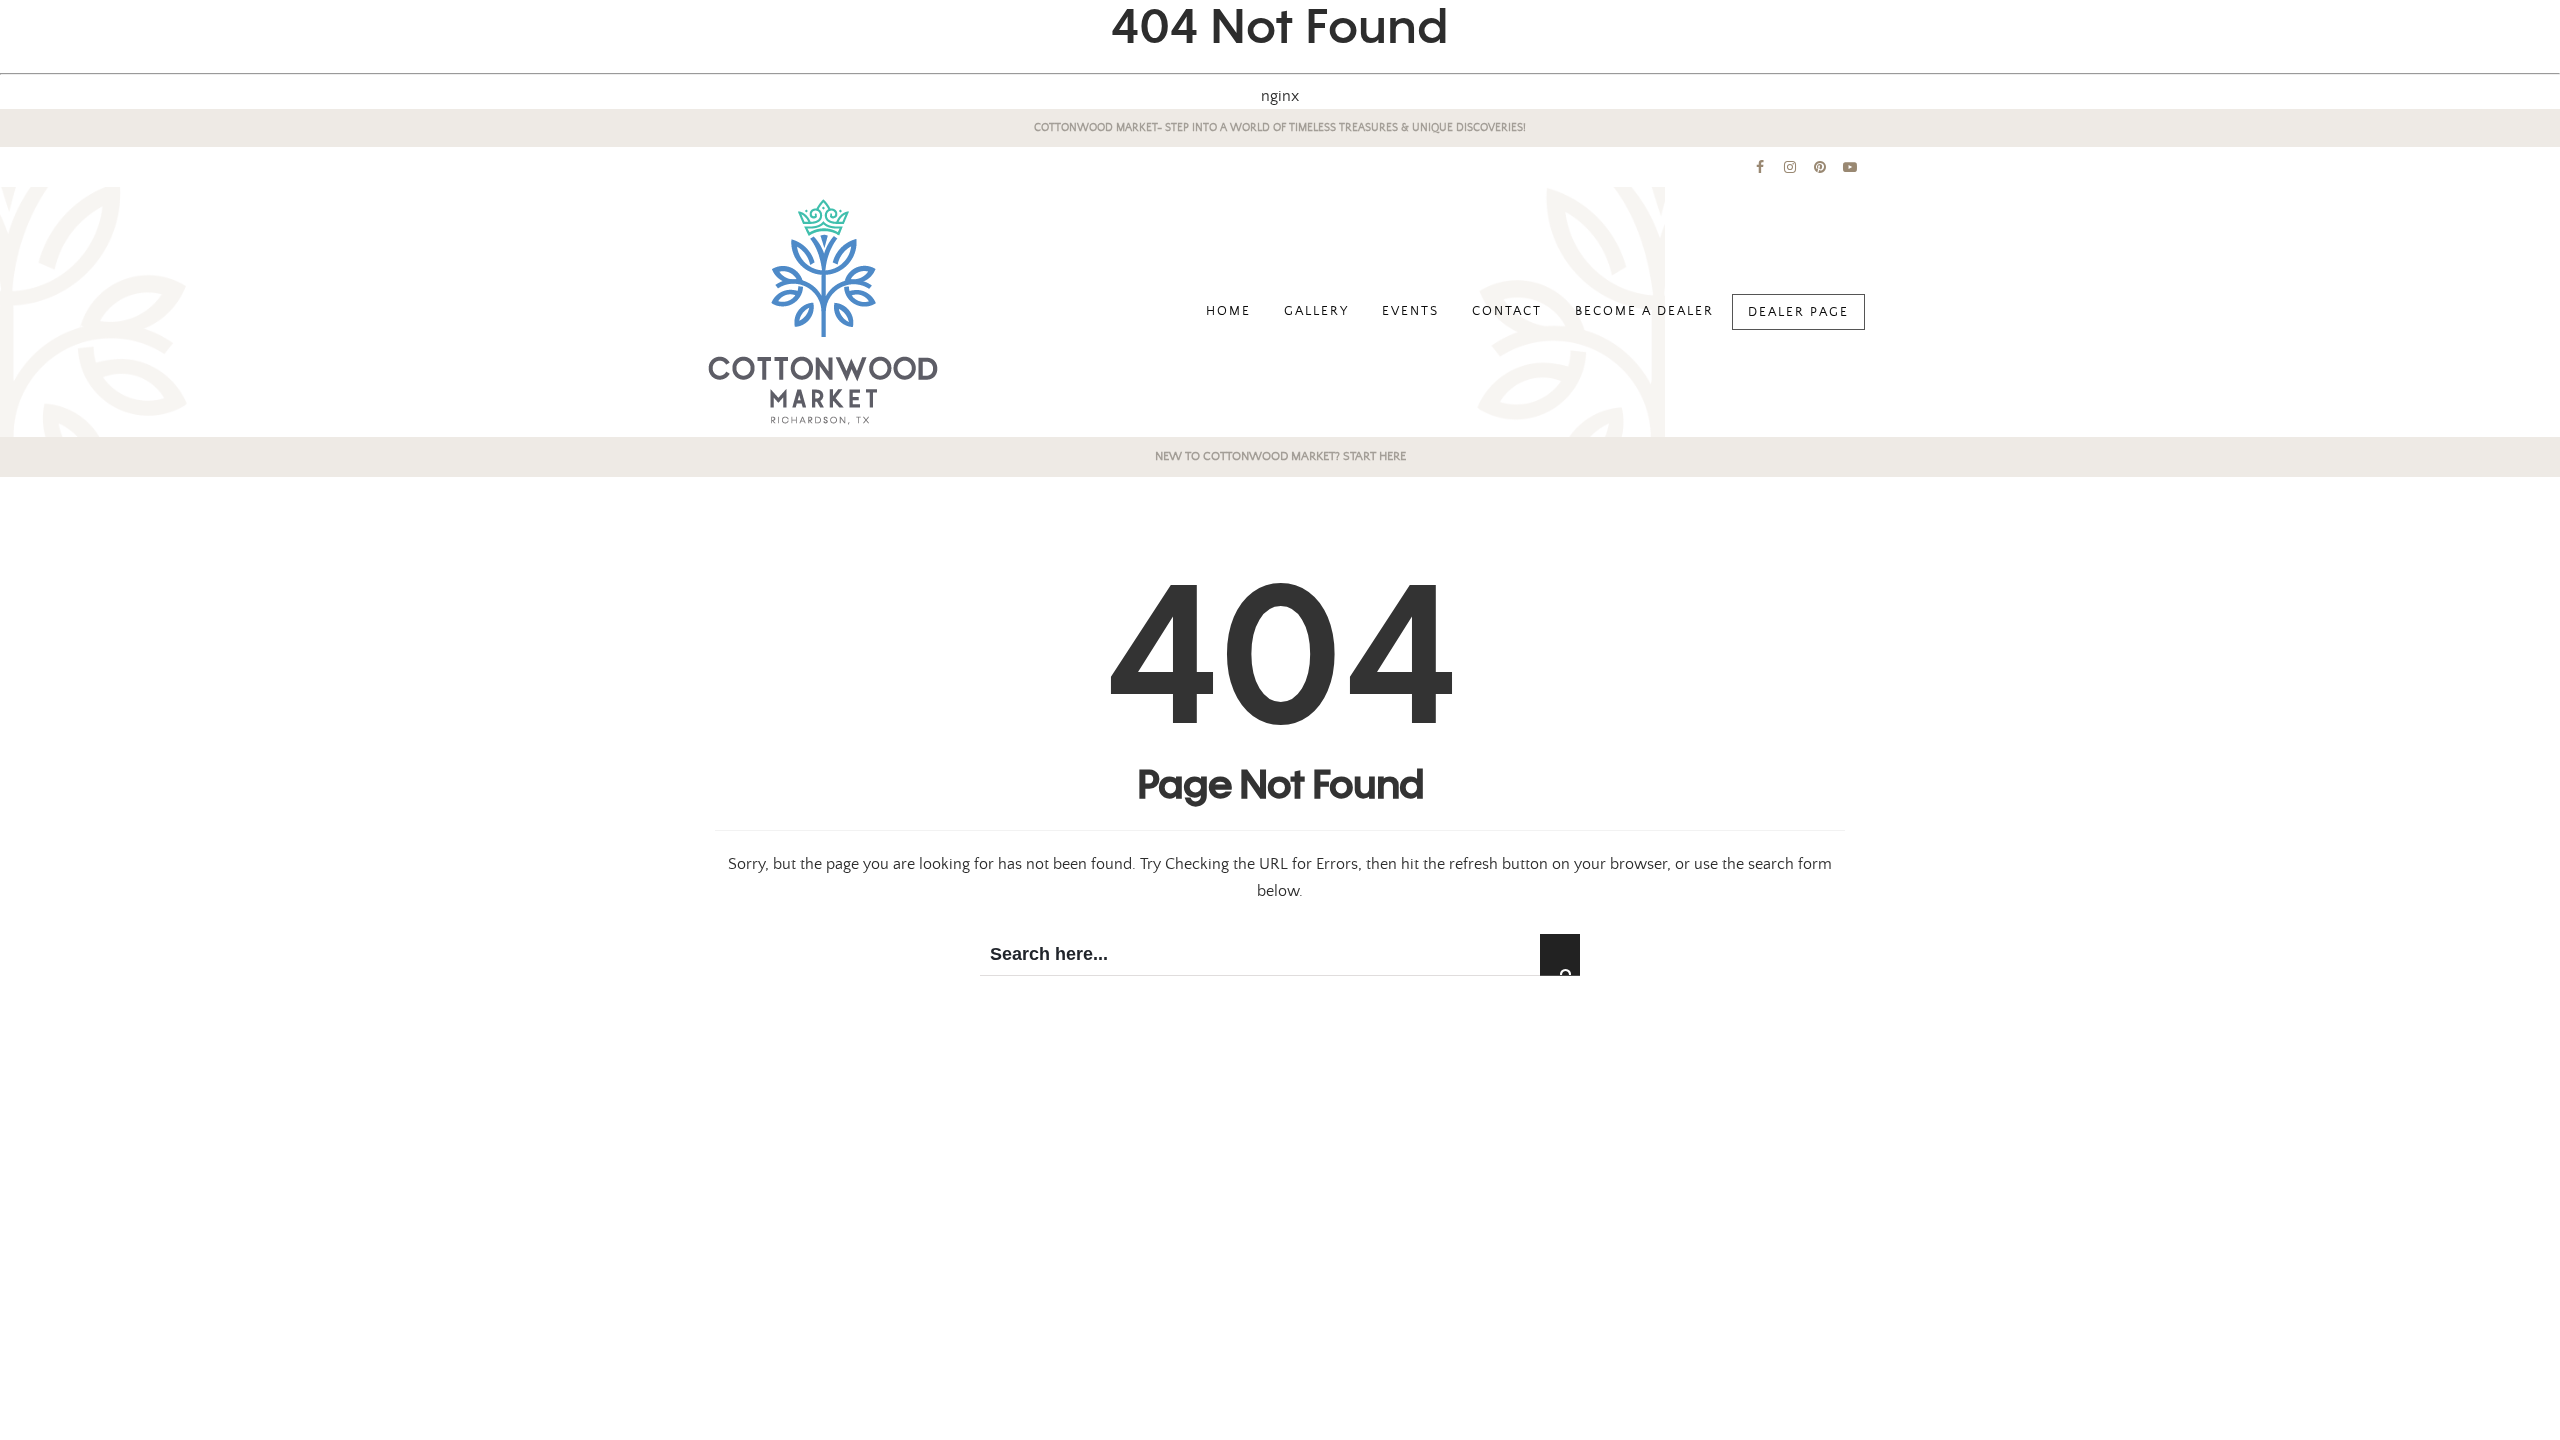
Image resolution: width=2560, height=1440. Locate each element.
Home (1228, 311)
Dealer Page (1798, 312)
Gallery (1316, 311)
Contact (1507, 311)
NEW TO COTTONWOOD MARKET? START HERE (1280, 456)
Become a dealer (1644, 311)
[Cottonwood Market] (823, 312)
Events (1410, 311)
